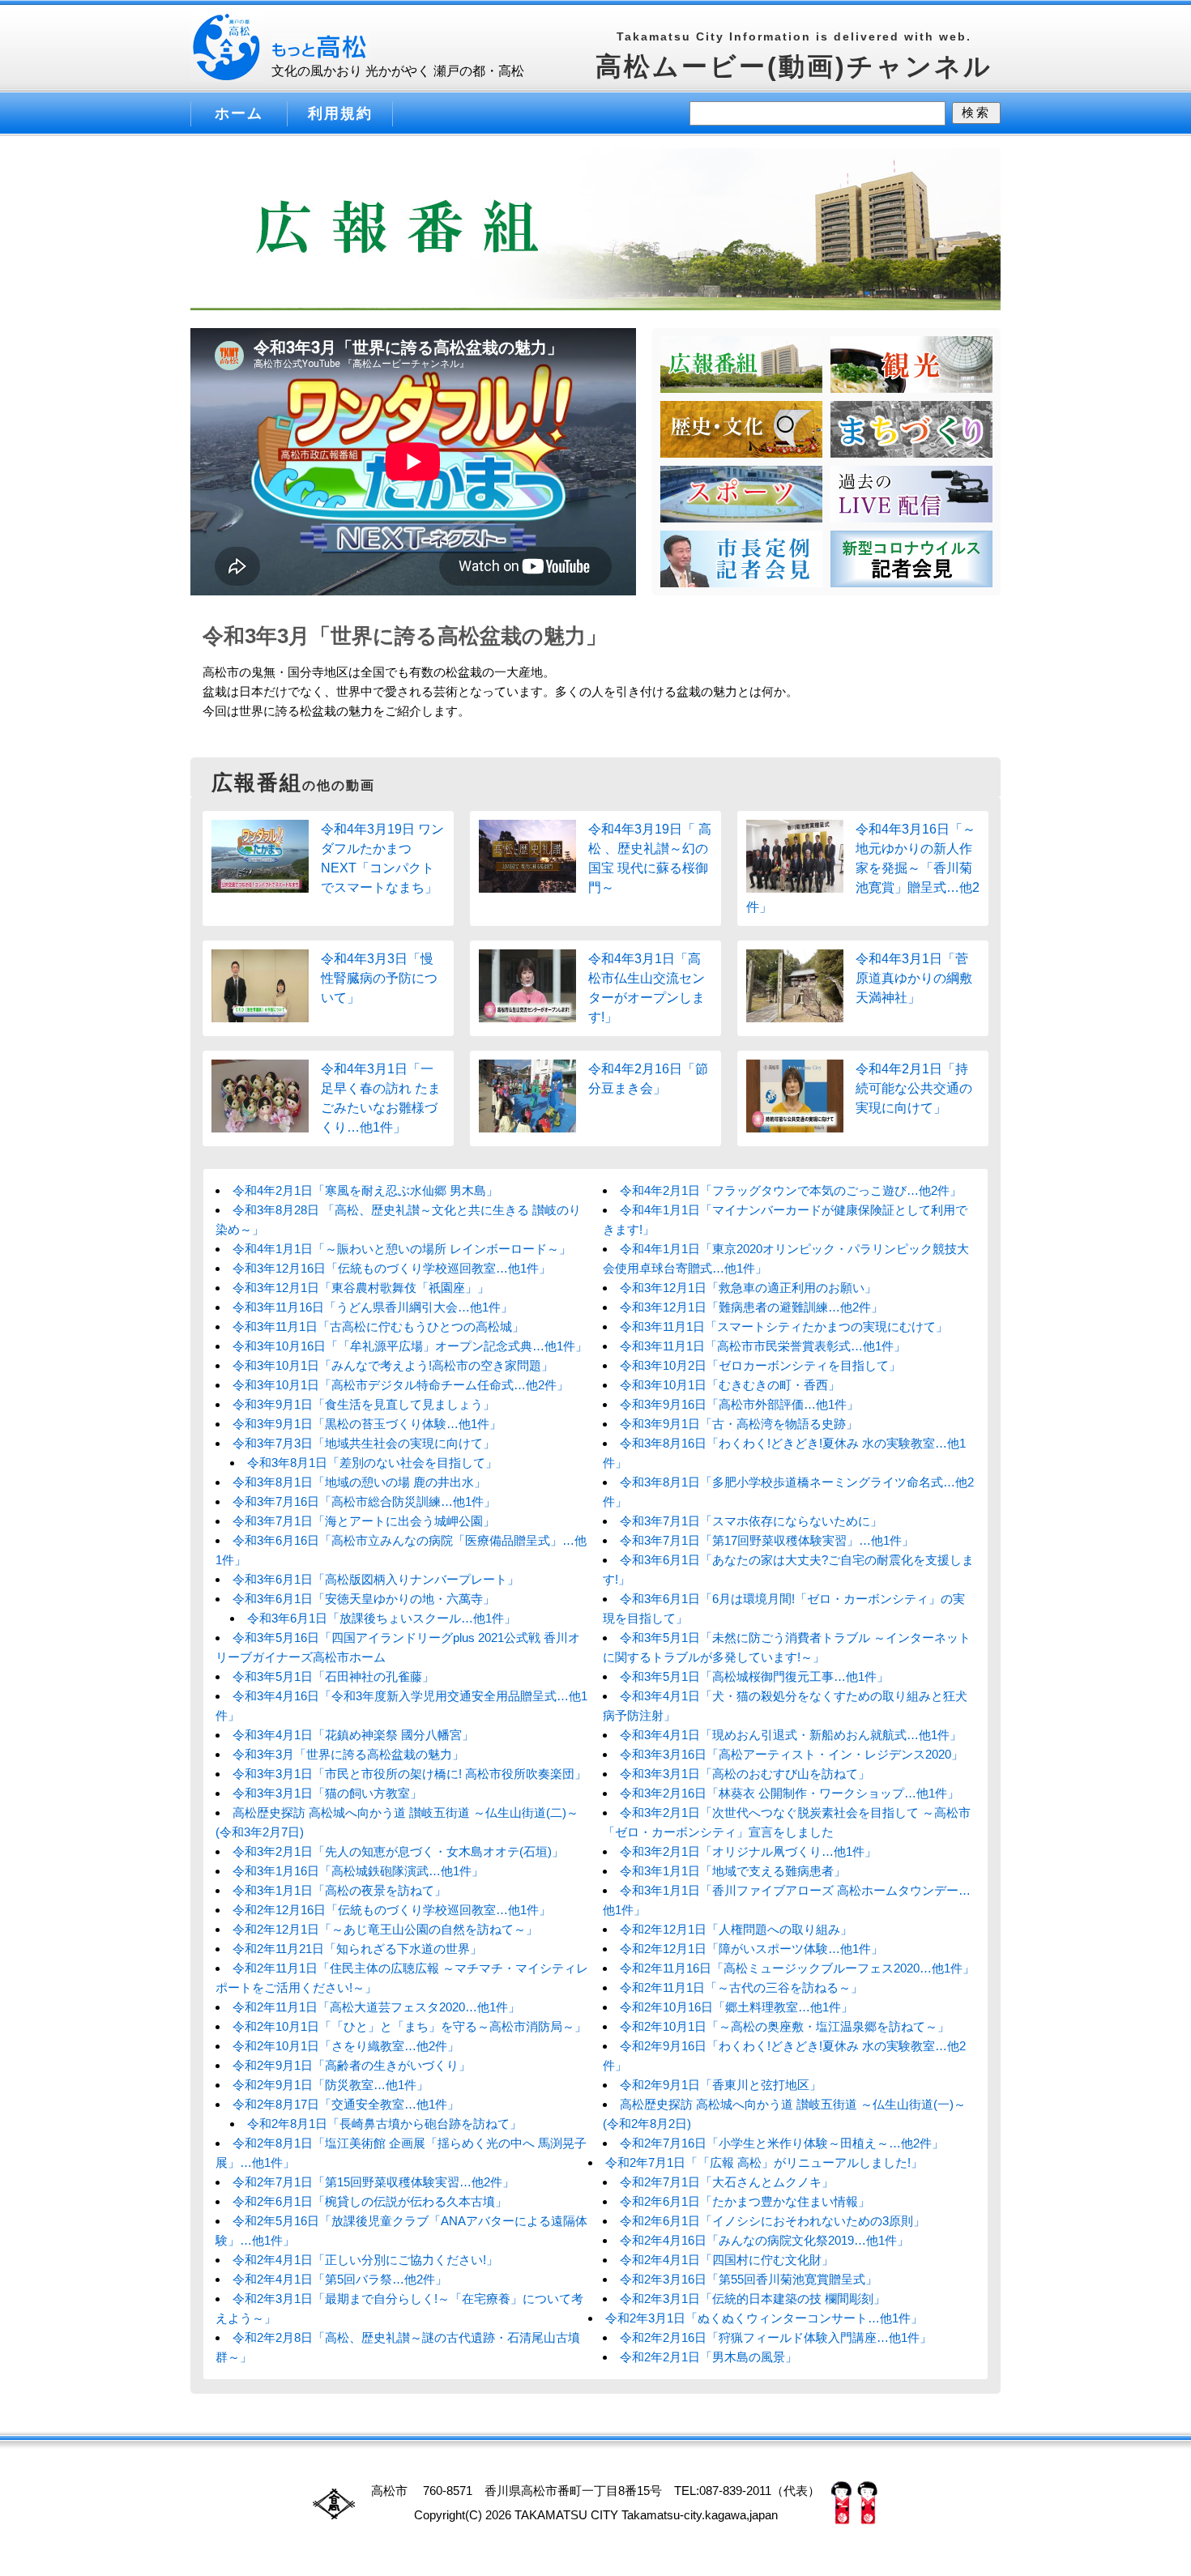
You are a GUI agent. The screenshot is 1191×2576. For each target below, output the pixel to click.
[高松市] (373, 50)
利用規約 (340, 113)
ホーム (239, 113)
